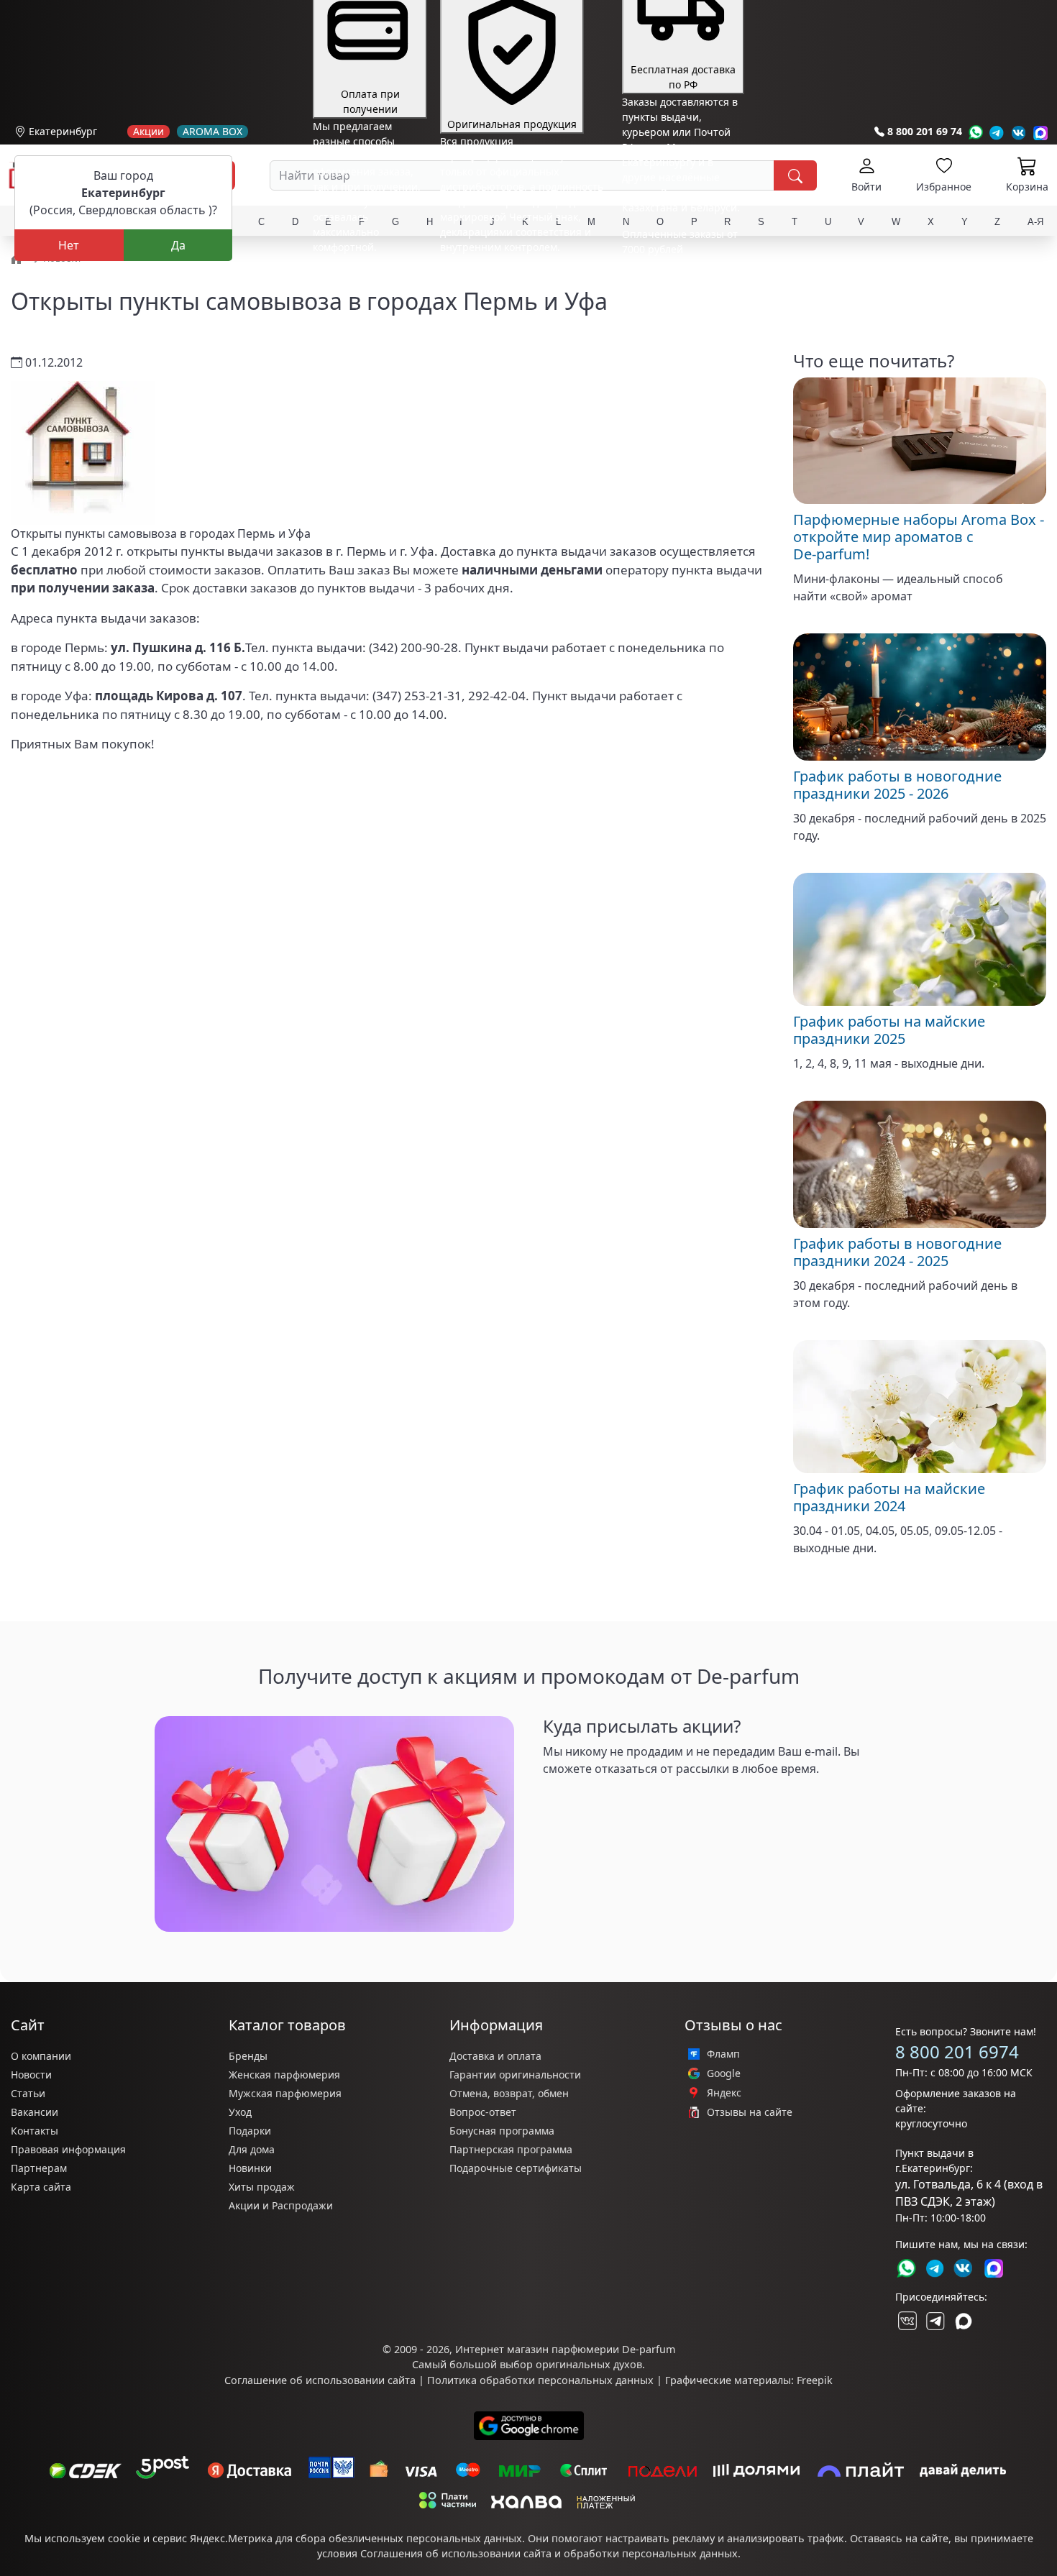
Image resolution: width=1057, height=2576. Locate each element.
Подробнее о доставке (677, 306)
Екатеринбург (63, 131)
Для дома (252, 2149)
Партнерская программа (511, 2149)
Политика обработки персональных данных (540, 2380)
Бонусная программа (502, 2131)
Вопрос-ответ (483, 2112)
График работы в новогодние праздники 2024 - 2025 (897, 1252)
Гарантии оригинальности (515, 2075)
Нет (69, 245)
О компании (41, 2056)
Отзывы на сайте (750, 2112)
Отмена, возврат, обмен (509, 2093)
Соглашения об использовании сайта (456, 2553)
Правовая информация (68, 2149)
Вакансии (35, 2112)
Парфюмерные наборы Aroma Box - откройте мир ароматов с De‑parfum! (919, 537)
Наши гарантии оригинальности (522, 274)
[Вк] (1019, 133)
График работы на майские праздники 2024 (889, 1497)
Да (178, 245)
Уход (240, 2112)
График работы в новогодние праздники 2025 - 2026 (897, 785)
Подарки (250, 2131)
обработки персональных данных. (652, 2553)
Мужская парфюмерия (285, 2093)
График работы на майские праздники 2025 (889, 1030)
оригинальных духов (589, 2364)
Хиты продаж (262, 2187)
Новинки (250, 2168)
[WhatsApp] (975, 133)
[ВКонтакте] (906, 2321)
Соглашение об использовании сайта (320, 2380)
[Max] (1041, 133)
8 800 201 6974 (957, 2052)
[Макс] (964, 2321)
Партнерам (39, 2168)
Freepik (815, 2380)
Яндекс (724, 2093)
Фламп (723, 2054)
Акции (148, 132)
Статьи (28, 2093)
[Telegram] (997, 133)
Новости (31, 2075)
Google (724, 2073)
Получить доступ (591, 1797)
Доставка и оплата (495, 2056)
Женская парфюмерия (284, 2075)
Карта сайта (41, 2187)
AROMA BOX (212, 132)
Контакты (35, 2131)
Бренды (248, 2056)
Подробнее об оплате (366, 274)
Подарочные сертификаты (516, 2168)
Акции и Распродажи (281, 2205)
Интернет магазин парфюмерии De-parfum (565, 2349)
